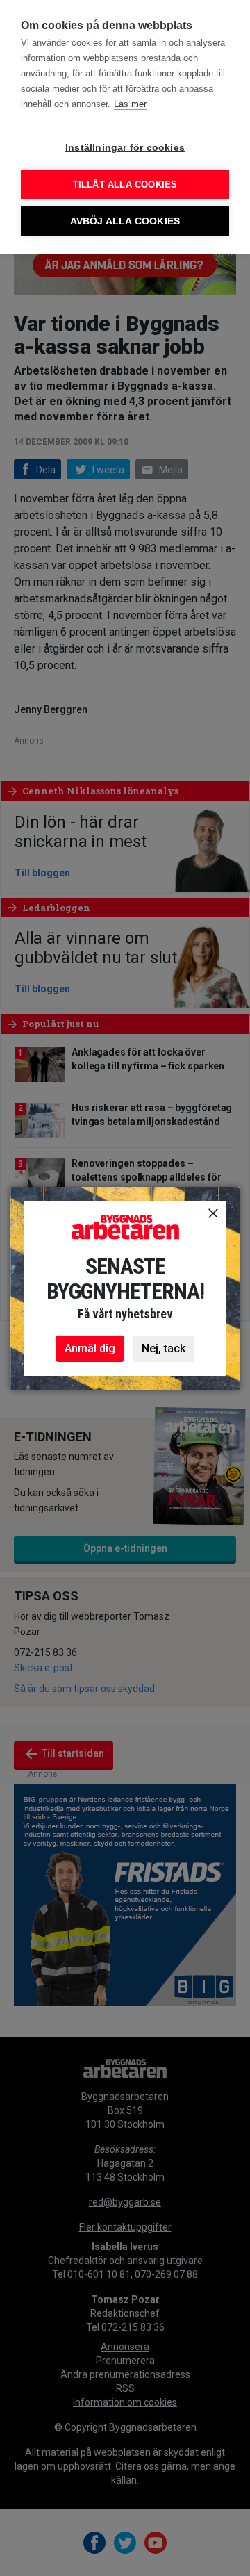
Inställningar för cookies (125, 148)
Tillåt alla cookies (125, 184)
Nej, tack (164, 1348)
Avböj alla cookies (125, 221)
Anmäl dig (90, 1348)
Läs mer (130, 104)
